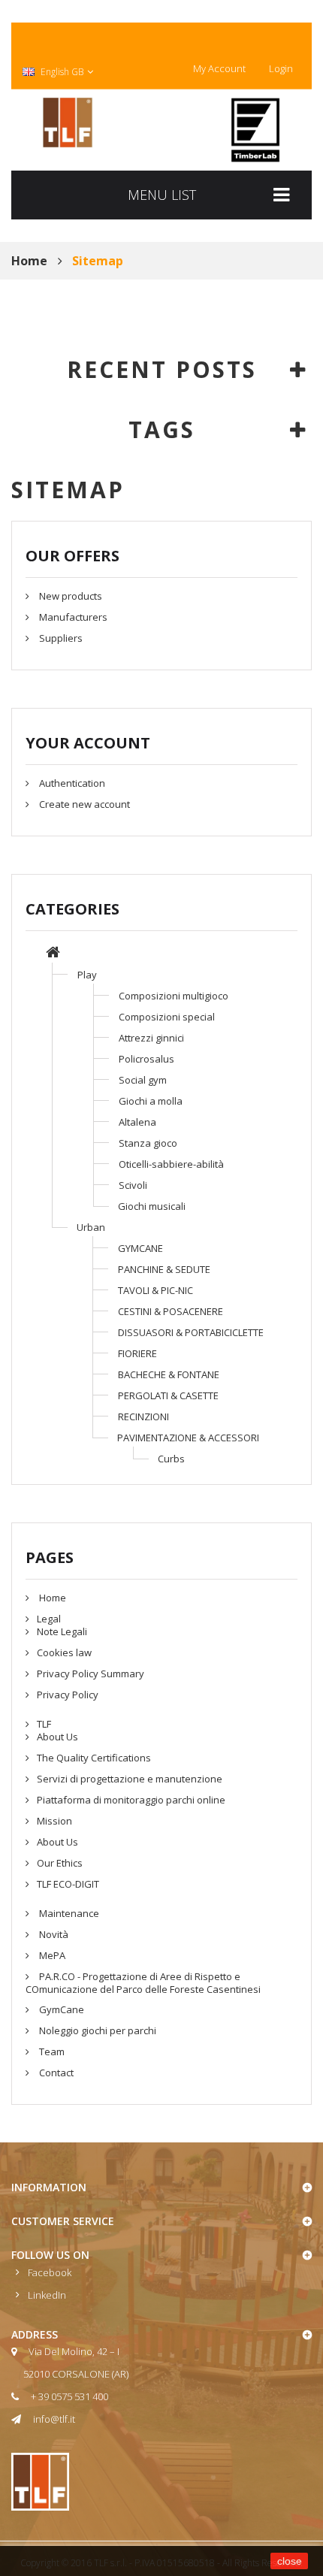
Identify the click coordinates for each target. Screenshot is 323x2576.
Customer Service (63, 2221)
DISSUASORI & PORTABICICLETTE (191, 1332)
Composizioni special (167, 1017)
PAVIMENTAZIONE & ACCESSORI (188, 1438)
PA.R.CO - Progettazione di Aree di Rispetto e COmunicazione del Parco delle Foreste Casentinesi (143, 1983)
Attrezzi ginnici (151, 1038)
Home (51, 1598)
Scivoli (133, 1185)
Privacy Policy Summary (91, 1673)
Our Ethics (60, 1863)
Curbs (171, 1459)
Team (51, 2051)
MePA (51, 1955)
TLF (44, 1724)
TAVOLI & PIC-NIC (155, 1290)
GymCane (60, 2009)
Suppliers (60, 638)
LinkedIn (47, 2295)
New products (69, 596)
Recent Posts (162, 369)
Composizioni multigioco (174, 996)
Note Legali (62, 1631)
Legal (49, 1619)
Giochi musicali (152, 1206)
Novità (53, 1934)
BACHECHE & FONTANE (169, 1374)
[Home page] (53, 954)
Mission (54, 1821)
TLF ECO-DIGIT (68, 1884)
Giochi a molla (151, 1101)
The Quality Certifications (94, 1758)
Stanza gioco (148, 1143)
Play (87, 975)
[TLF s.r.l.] (68, 122)
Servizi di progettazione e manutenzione (130, 1779)
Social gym (143, 1080)
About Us (57, 1737)
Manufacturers (72, 617)
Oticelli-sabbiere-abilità (171, 1164)
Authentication (71, 783)
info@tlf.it (54, 2419)
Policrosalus (146, 1059)
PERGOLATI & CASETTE (168, 1395)
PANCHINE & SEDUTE (164, 1269)
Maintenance (68, 1913)
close (290, 2561)
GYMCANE (140, 1248)
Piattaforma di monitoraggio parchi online (131, 1800)
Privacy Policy (68, 1695)
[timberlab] (255, 130)
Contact (55, 2073)
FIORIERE (137, 1353)
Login (281, 68)
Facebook (50, 2272)
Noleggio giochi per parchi (97, 2030)
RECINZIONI (143, 1416)
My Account (219, 68)
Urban (91, 1227)
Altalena (137, 1122)
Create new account (83, 804)
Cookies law (64, 1652)
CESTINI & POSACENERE (171, 1311)
